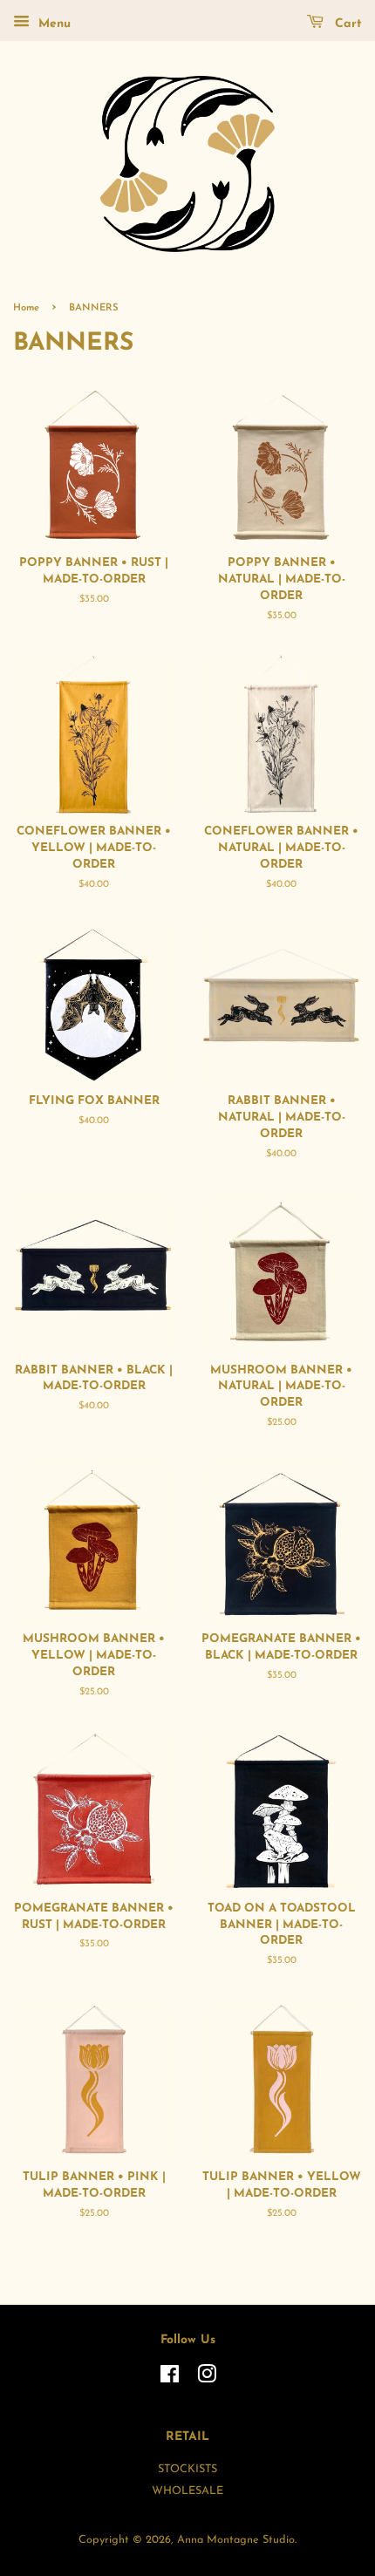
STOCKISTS (187, 2469)
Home (26, 308)
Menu (52, 24)
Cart (346, 24)
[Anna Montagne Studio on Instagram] (207, 2378)
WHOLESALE (187, 2491)
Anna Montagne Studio (236, 2540)
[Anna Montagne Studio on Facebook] (170, 2378)
